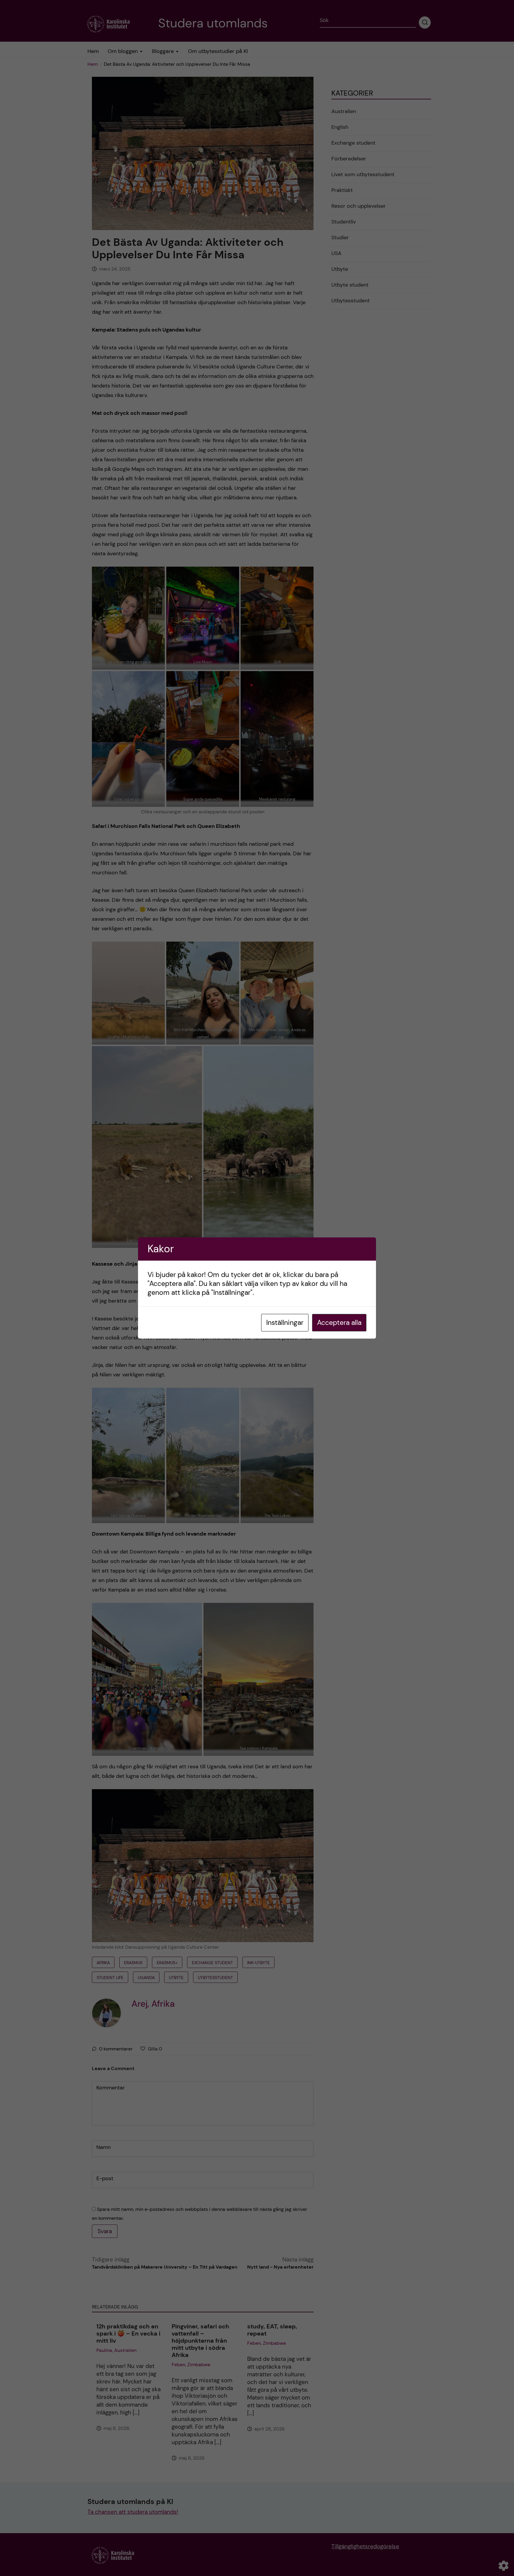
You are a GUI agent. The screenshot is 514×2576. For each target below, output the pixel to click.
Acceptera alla (339, 1323)
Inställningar (285, 1323)
